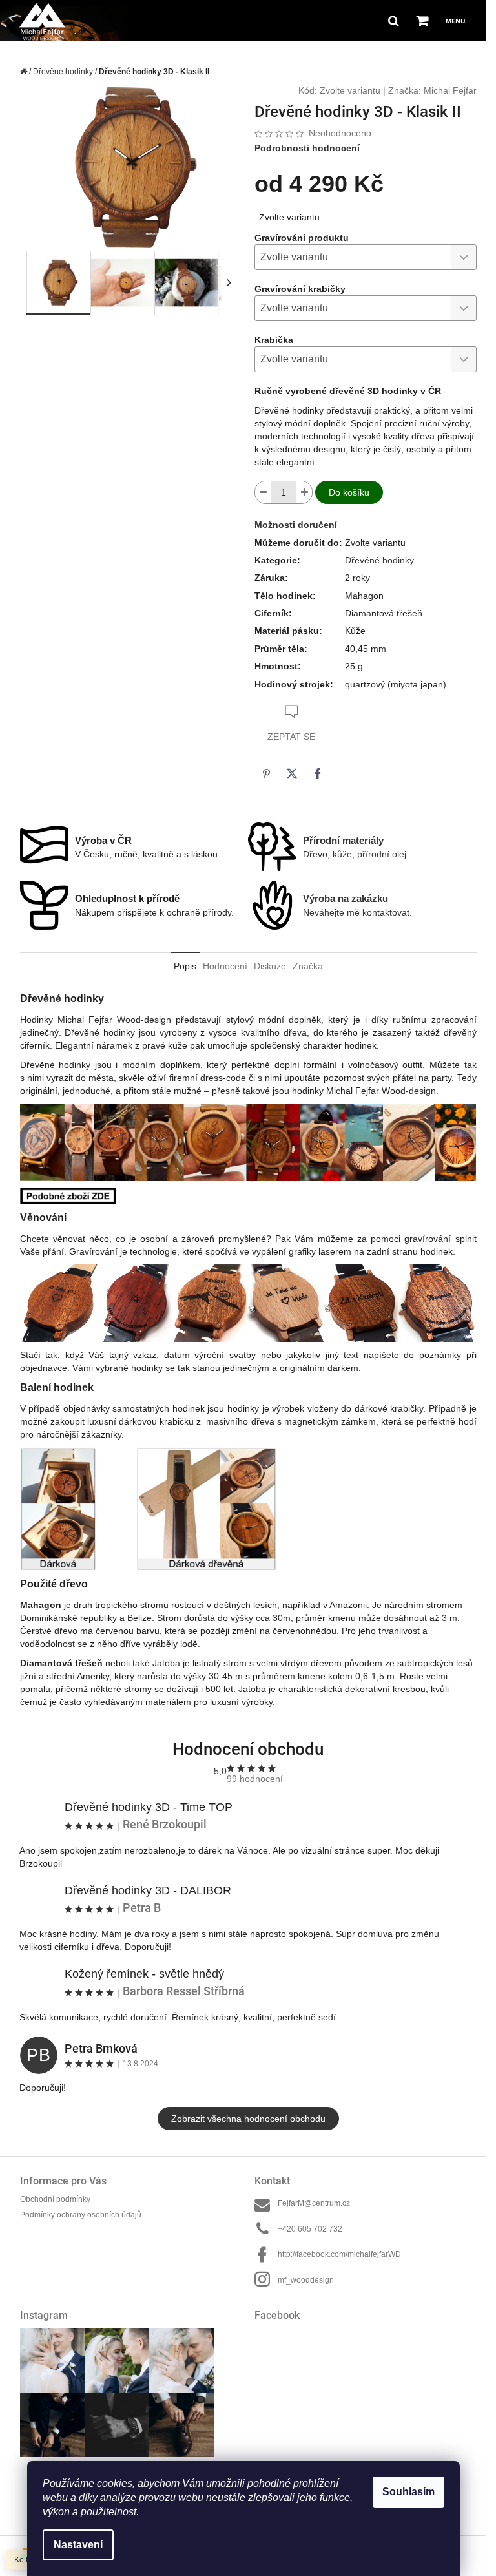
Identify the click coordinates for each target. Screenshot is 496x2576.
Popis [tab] (185, 966)
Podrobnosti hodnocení (307, 148)
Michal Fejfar (450, 90)
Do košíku (349, 492)
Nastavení (78, 2545)
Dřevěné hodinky (379, 560)
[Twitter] (292, 773)
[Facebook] (318, 773)
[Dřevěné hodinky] (68, 1195)
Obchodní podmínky (55, 2199)
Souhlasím (408, 2492)
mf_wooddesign (306, 2280)
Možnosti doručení (296, 525)
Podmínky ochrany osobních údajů (81, 2215)
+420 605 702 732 (310, 2229)
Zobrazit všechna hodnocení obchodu (248, 2119)
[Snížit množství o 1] (263, 492)
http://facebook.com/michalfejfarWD (339, 2254)
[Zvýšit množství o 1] (304, 492)
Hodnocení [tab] (225, 966)
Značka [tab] (308, 966)
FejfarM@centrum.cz (314, 2203)
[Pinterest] (266, 773)
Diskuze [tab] (270, 966)
